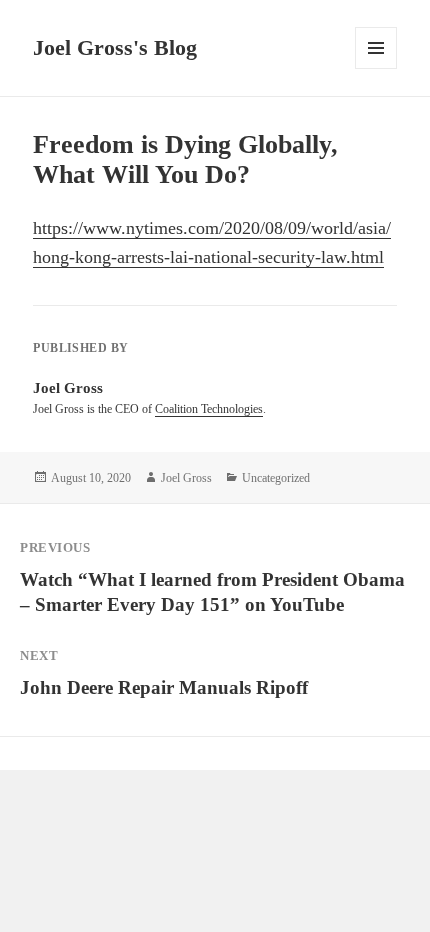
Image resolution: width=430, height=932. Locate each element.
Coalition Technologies (209, 409)
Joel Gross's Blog (115, 47)
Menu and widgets (376, 68)
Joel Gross (186, 478)
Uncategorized (276, 478)
